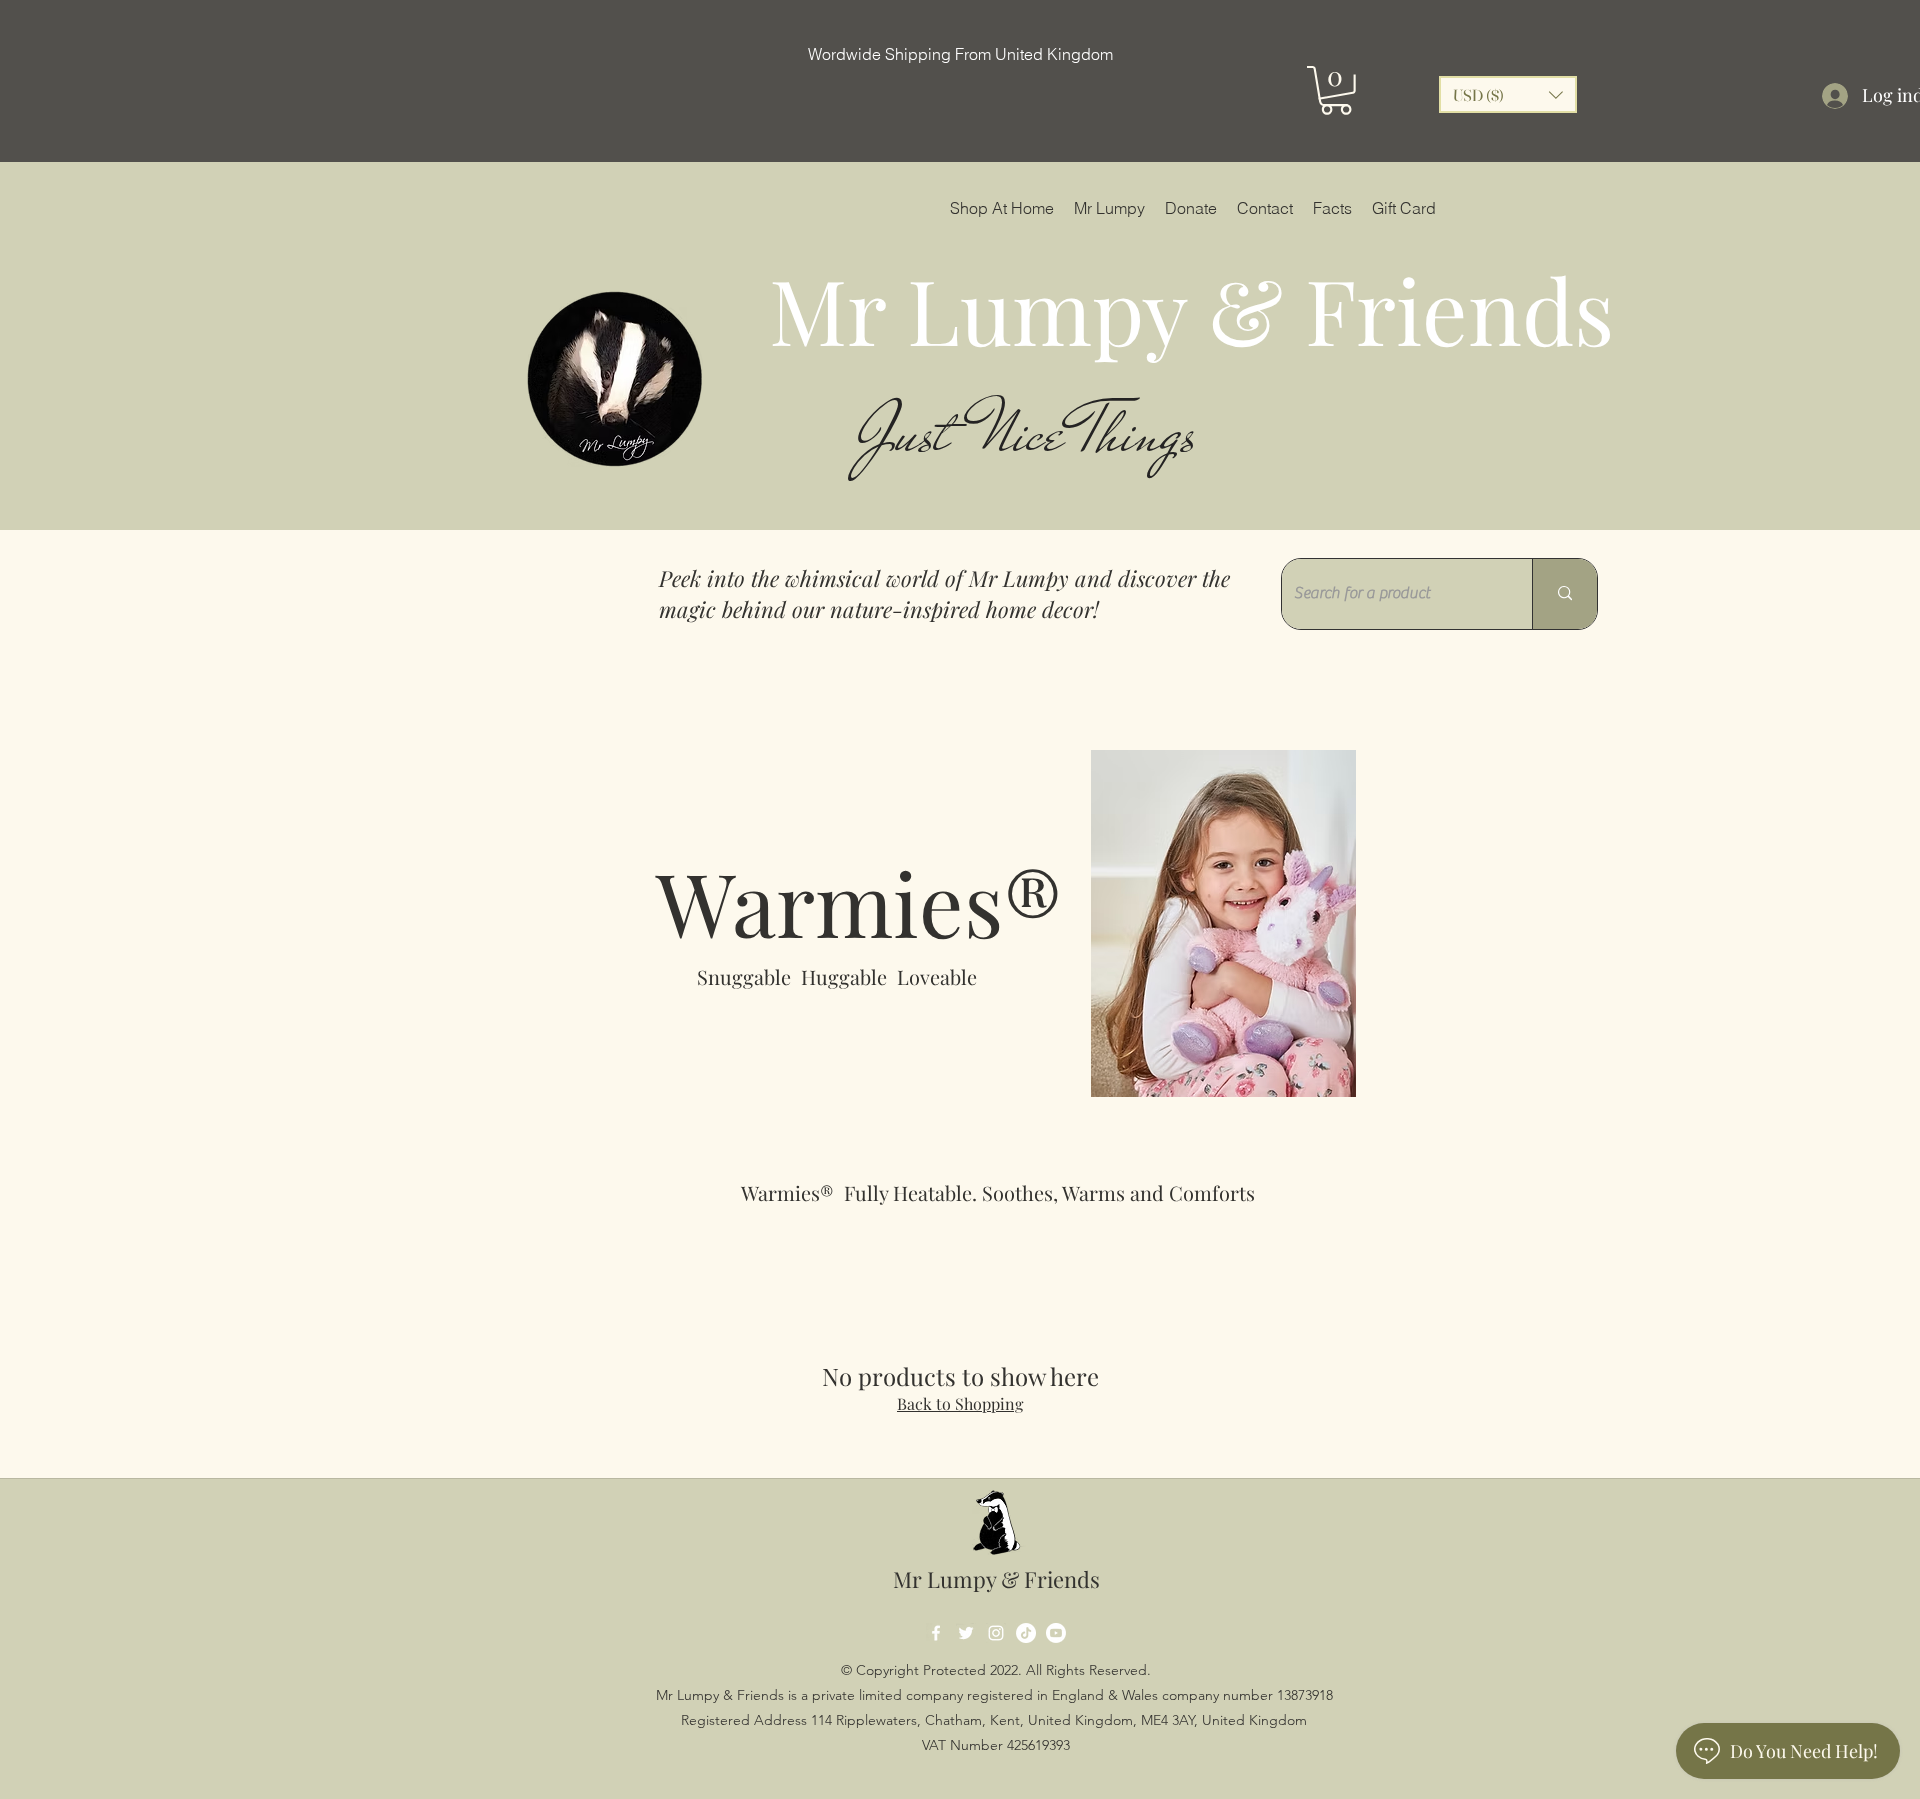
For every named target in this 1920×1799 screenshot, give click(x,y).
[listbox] (1508, 94)
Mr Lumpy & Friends (996, 1579)
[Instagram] (996, 1633)
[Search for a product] (1564, 594)
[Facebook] (936, 1633)
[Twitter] (966, 1633)
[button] (1336, 90)
